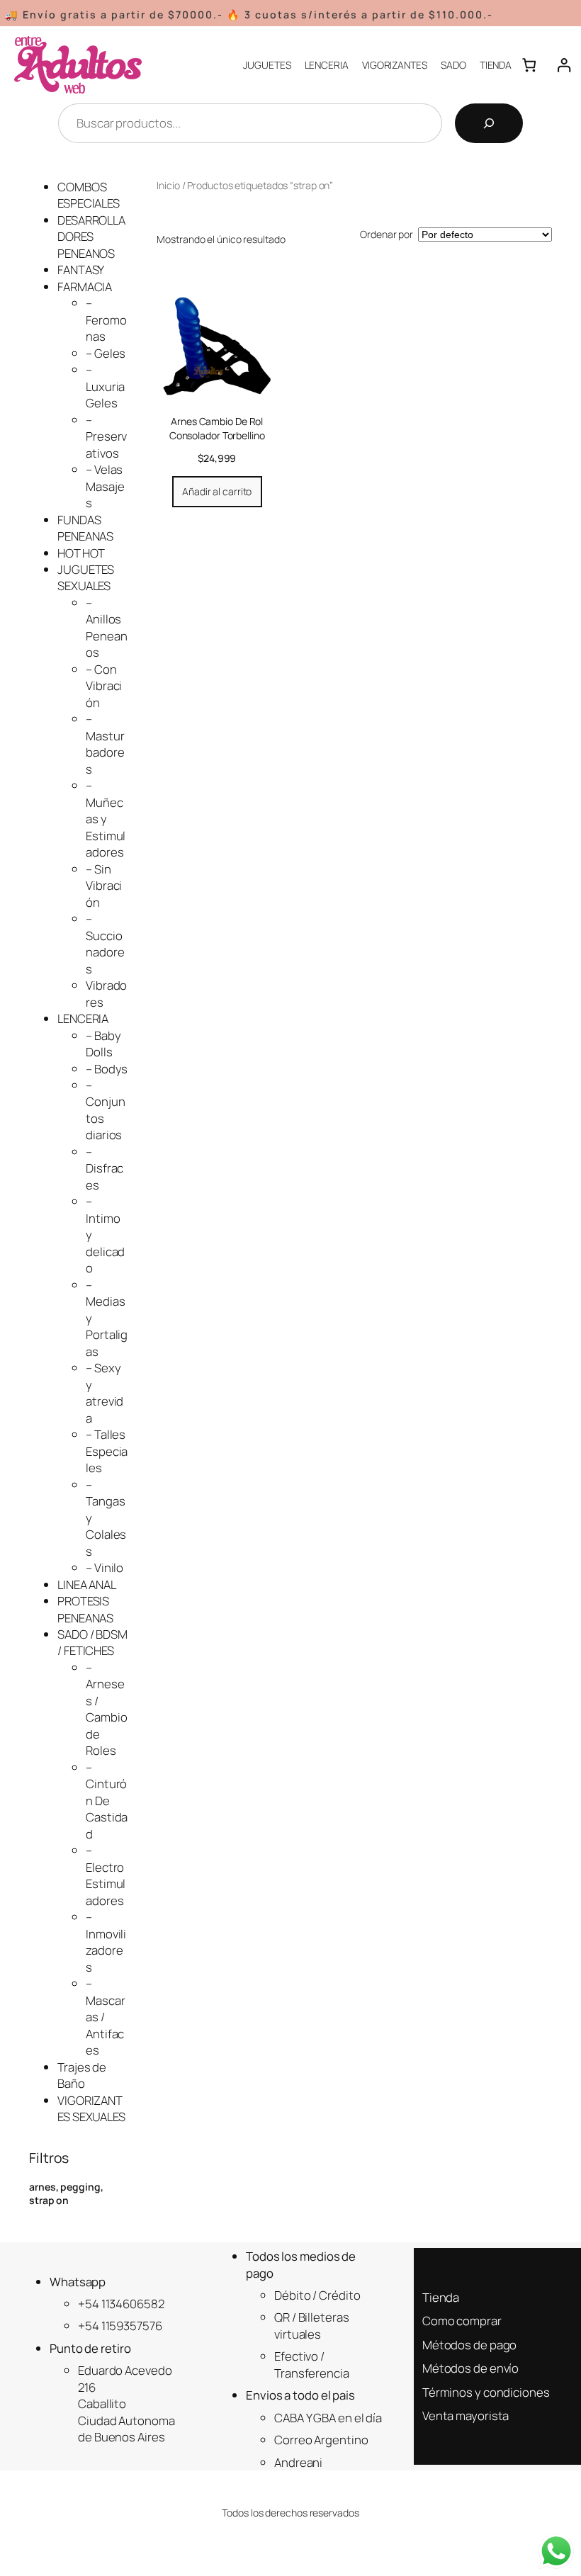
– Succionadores (105, 943)
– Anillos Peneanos (106, 627)
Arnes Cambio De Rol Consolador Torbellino (217, 428)
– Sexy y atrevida (105, 1392)
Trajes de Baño (82, 2075)
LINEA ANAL (87, 1584)
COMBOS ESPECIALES (89, 195)
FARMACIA (85, 287)
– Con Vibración (104, 686)
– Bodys (107, 1069)
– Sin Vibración (104, 886)
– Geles (106, 353)
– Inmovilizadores (106, 1942)
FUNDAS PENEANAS (85, 528)
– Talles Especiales (107, 1451)
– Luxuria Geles (105, 386)
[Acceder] (564, 65)
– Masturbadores (105, 744)
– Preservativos (106, 436)
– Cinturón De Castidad (107, 1801)
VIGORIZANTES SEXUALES (91, 2108)
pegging (80, 2187)
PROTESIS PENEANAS (85, 1609)
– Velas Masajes (105, 486)
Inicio (168, 185)
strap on (49, 2200)
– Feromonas (106, 320)
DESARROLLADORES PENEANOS (91, 237)
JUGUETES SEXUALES (86, 577)
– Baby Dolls (103, 1044)
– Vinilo (105, 1567)
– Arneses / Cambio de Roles (106, 1709)
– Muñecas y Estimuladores (106, 819)
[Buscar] (489, 123)
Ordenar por (387, 234)
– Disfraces (105, 1168)
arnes (43, 2187)
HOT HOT (81, 553)
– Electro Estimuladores (106, 1875)
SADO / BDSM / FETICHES (92, 1642)
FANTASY (81, 270)
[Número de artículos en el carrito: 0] (529, 65)
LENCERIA (83, 1018)
